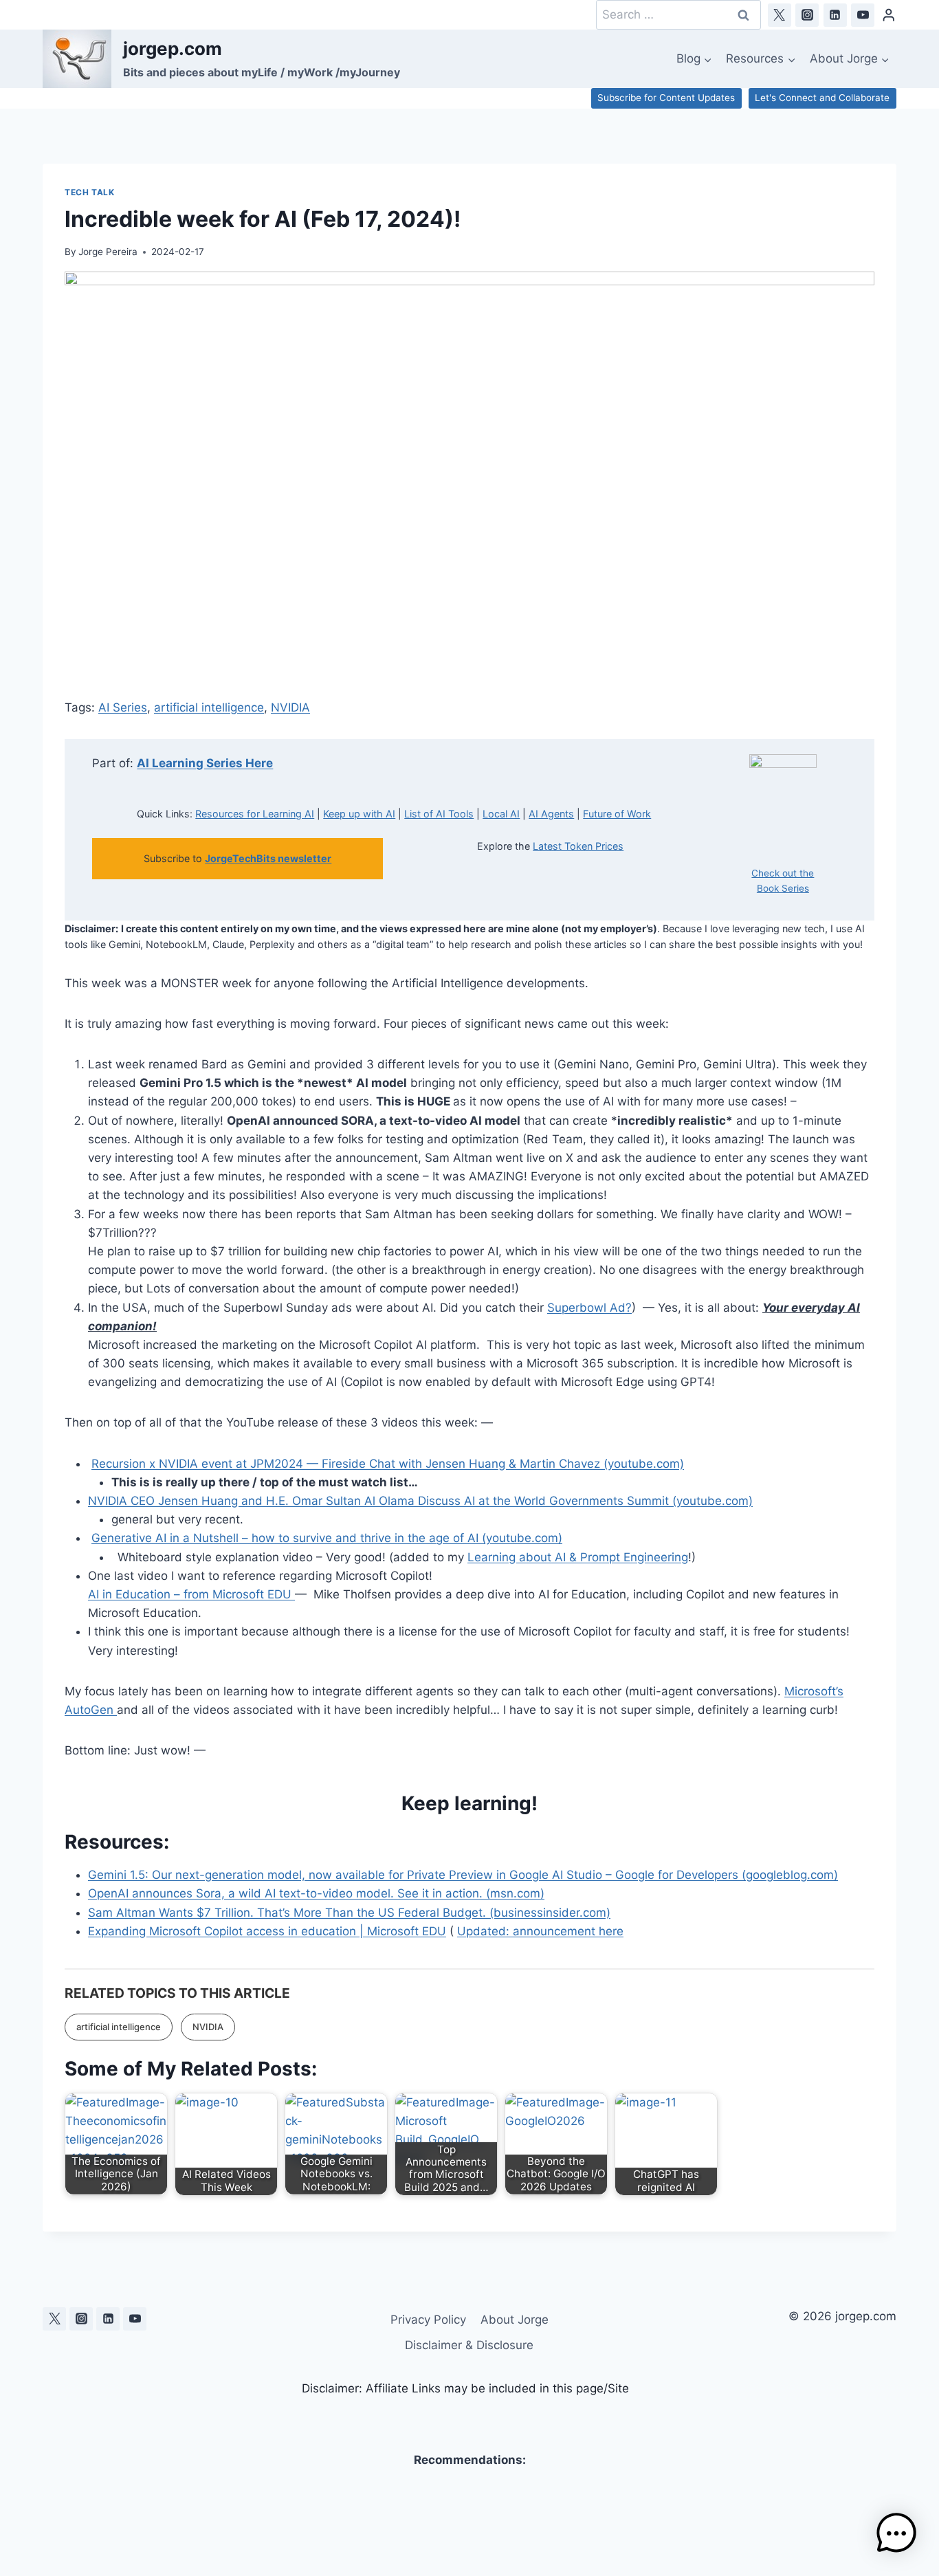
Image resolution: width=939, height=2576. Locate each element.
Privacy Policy (428, 2320)
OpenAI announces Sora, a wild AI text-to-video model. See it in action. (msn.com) (316, 1893)
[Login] (889, 15)
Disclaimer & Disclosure (469, 2345)
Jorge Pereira (108, 252)
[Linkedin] (835, 15)
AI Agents (551, 814)
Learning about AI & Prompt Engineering (578, 1557)
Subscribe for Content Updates (666, 98)
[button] (896, 2533)
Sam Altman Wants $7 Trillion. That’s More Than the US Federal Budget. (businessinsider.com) (349, 1913)
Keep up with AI (359, 814)
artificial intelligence (209, 707)
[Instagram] (807, 15)
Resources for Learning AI (255, 814)
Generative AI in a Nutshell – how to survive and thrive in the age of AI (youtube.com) (327, 1538)
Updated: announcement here (540, 1931)
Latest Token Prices (578, 846)
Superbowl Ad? (589, 1308)
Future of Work (617, 814)
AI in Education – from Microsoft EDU (191, 1594)
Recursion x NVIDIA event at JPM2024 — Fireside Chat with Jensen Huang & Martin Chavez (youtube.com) (388, 1464)
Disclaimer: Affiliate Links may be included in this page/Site (465, 2388)
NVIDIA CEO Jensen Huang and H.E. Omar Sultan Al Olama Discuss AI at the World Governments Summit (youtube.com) (420, 1501)
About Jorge (515, 2320)
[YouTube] (863, 15)
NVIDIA (290, 707)
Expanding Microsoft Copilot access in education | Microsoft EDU (267, 1931)
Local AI (501, 814)
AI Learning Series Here (205, 763)
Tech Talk (89, 192)
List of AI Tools (439, 814)
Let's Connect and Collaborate (822, 98)
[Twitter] (780, 15)
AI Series (123, 707)
